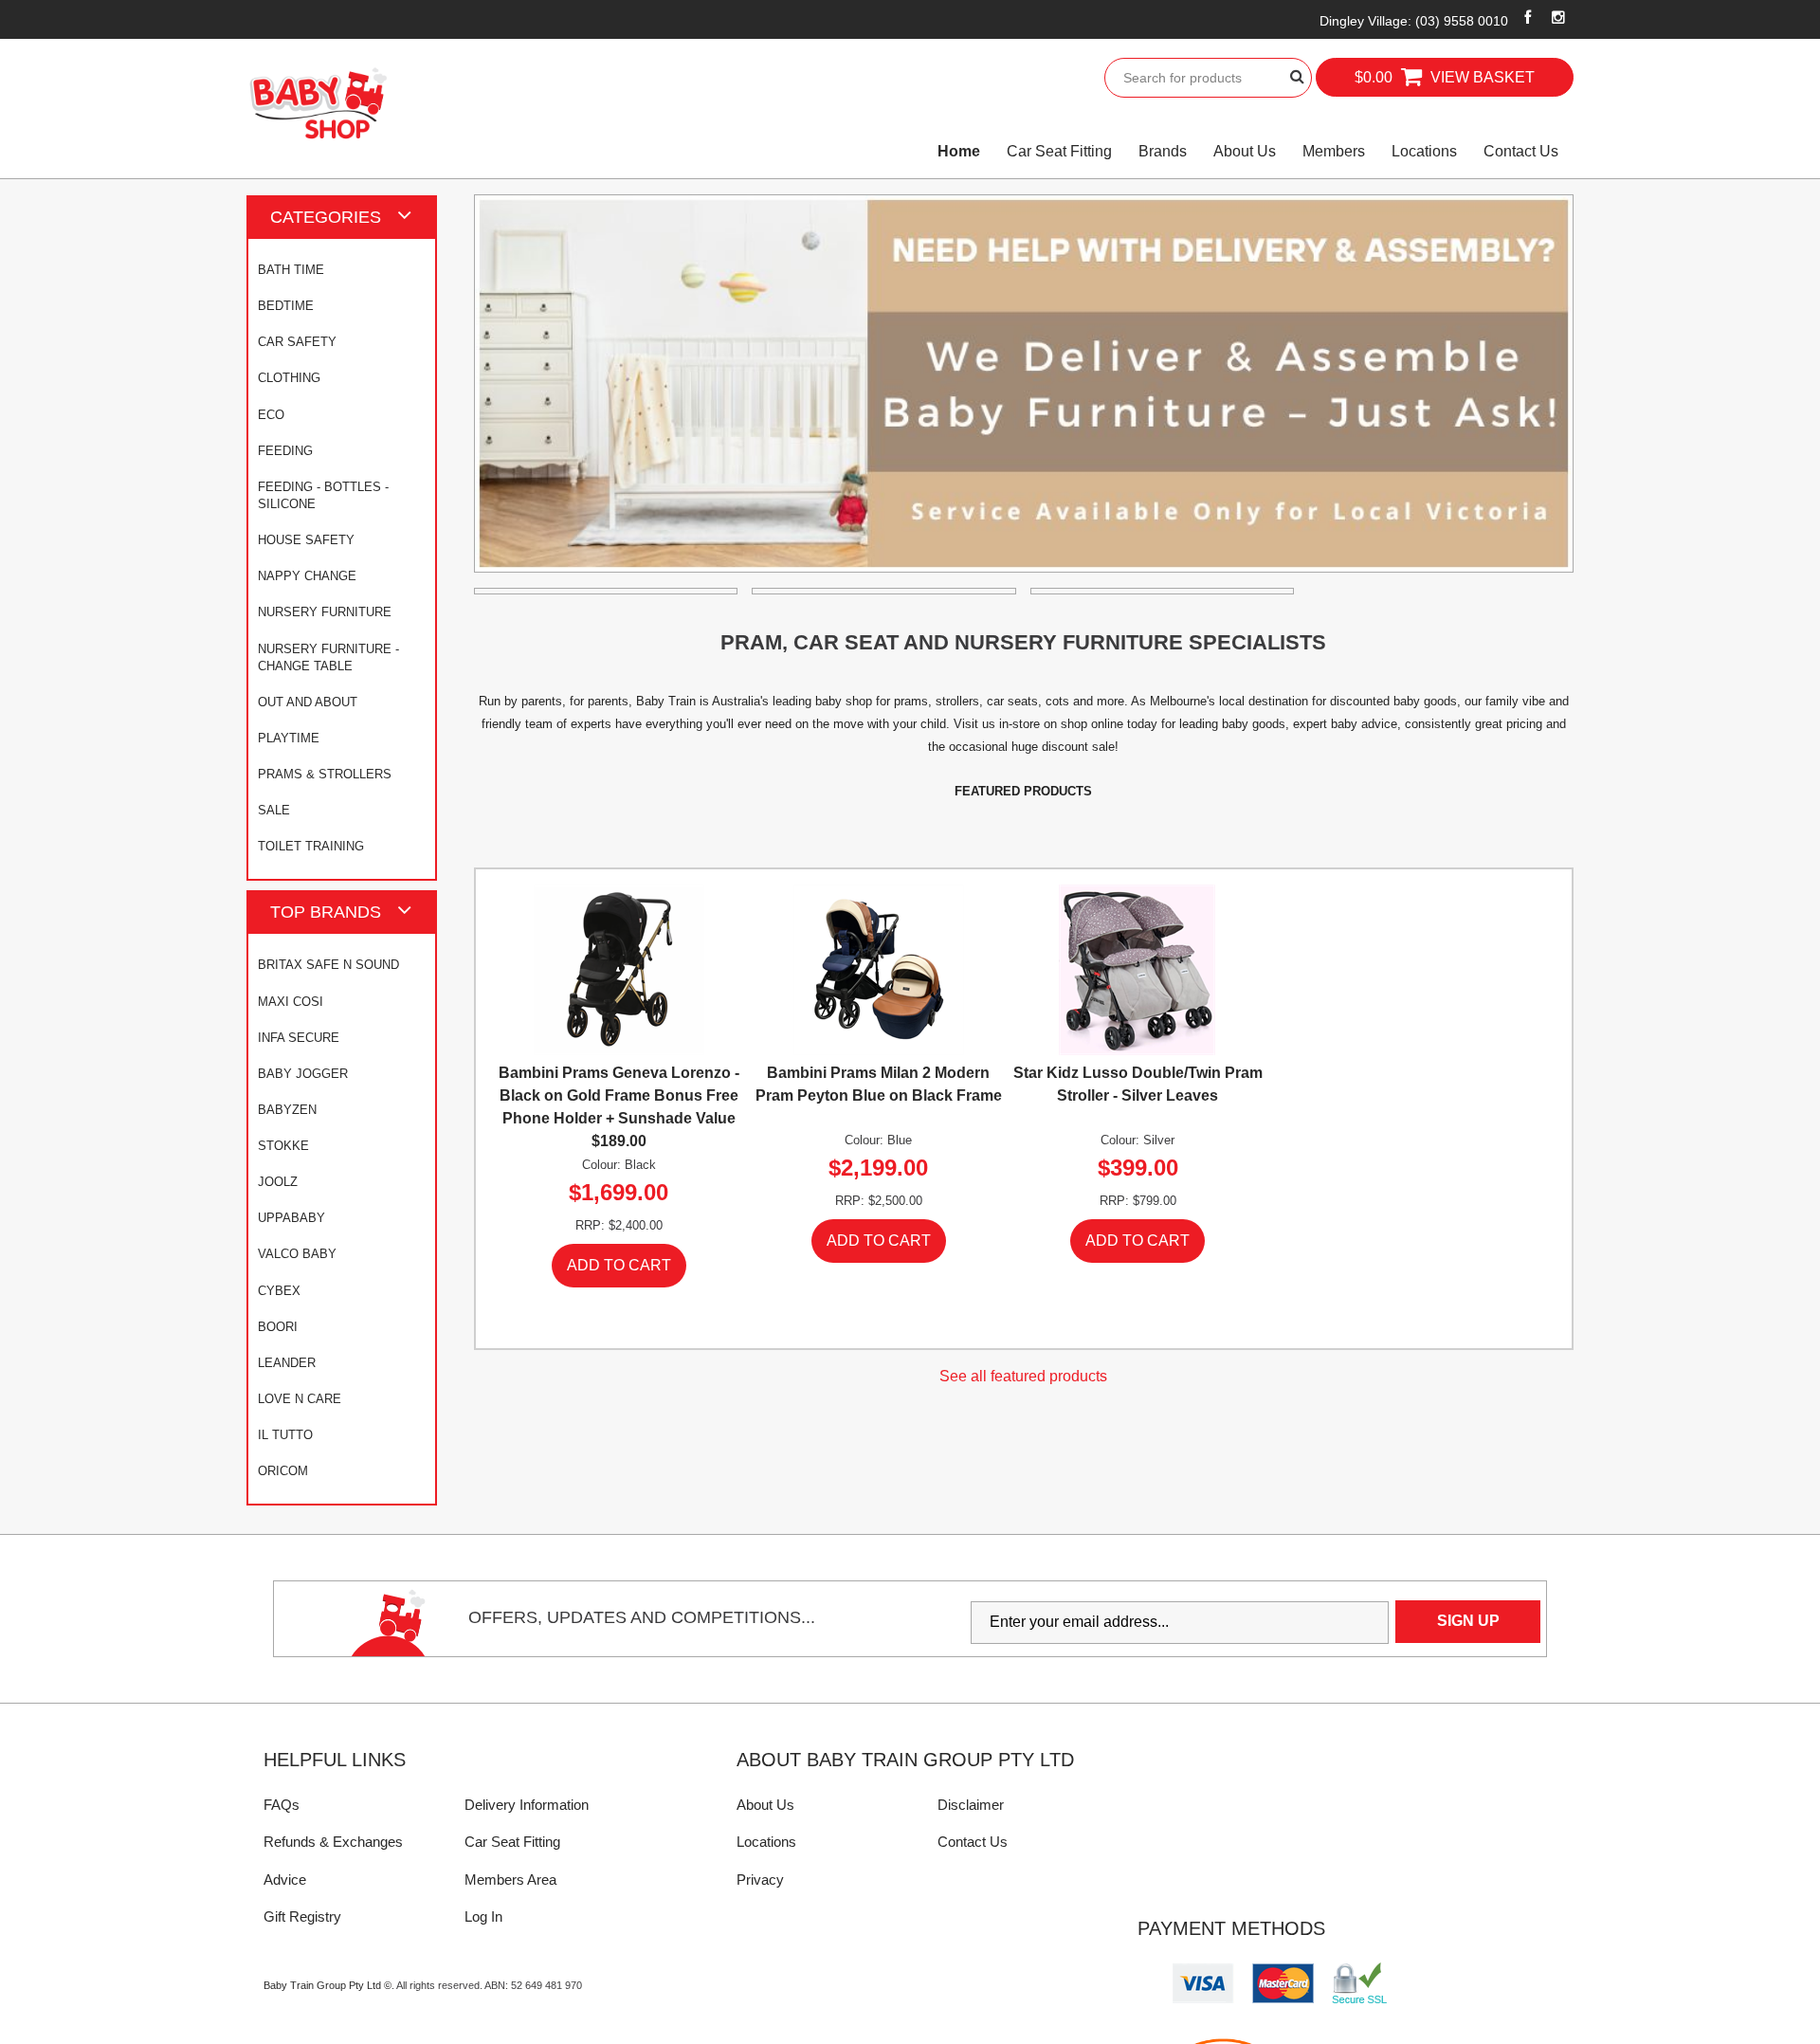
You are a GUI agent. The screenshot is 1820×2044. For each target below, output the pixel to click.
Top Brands (326, 912)
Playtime (289, 738)
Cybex (279, 1291)
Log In (483, 1916)
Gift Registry (302, 1916)
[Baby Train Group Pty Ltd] (318, 104)
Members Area (510, 1880)
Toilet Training (311, 846)
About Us (1245, 151)
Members (1334, 151)
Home (959, 151)
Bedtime (286, 306)
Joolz (278, 1182)
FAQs (282, 1805)
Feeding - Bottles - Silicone (323, 495)
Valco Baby (297, 1254)
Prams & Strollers (325, 774)
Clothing (289, 378)
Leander (287, 1363)
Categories (326, 217)
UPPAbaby (291, 1218)
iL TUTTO (285, 1435)
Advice (285, 1880)
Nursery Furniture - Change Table (328, 657)
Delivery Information (527, 1805)
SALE (274, 810)
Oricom (283, 1471)
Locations (1424, 151)
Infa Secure (299, 1038)
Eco (271, 415)
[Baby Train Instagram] (1559, 17)
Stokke (283, 1146)
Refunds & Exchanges (333, 1842)
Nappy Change (307, 576)
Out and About (308, 702)
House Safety (306, 540)
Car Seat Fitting (1059, 151)
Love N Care (300, 1399)
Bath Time (291, 270)
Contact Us (1521, 151)
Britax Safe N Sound (328, 965)
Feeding (285, 451)
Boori (278, 1327)
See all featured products (1023, 1376)
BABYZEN (287, 1110)
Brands (1163, 151)
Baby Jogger (303, 1074)
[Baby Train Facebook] (1528, 17)
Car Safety (297, 342)
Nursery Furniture (325, 612)
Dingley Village (1414, 21)
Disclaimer (971, 1805)
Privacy (760, 1880)
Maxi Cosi (291, 1002)
